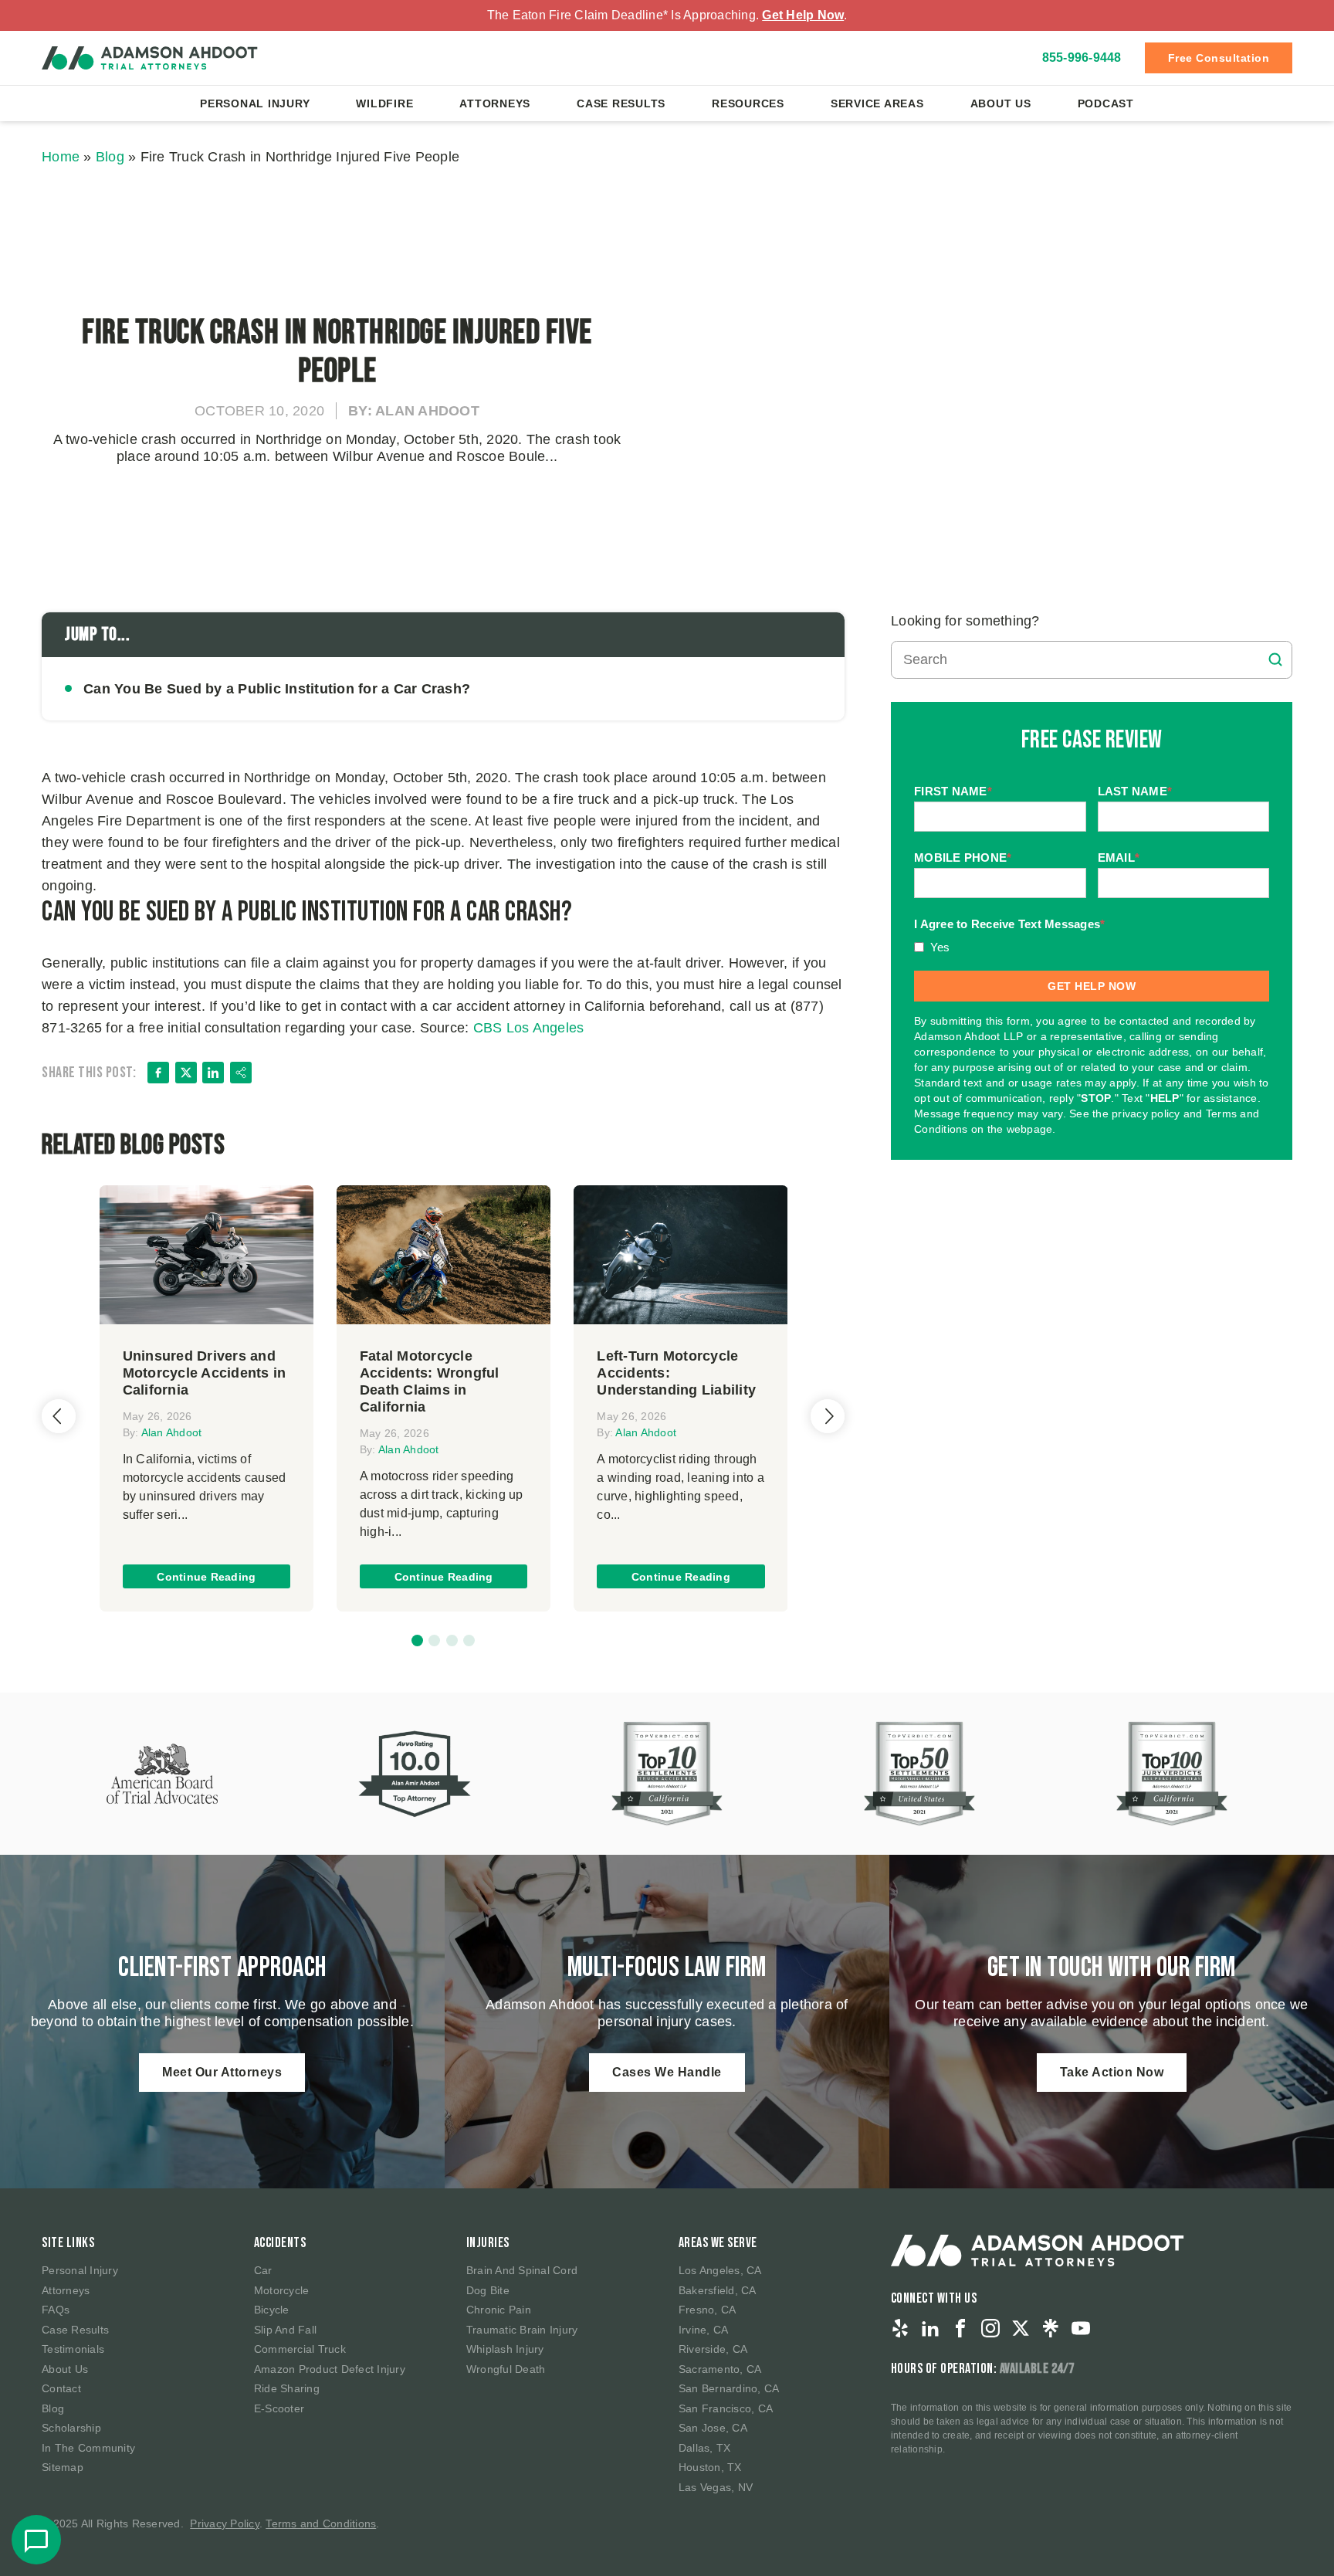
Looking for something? (965, 621)
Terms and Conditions (321, 2523)
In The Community (88, 2448)
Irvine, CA (704, 2330)
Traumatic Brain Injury (522, 2330)
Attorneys (495, 103)
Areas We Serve (718, 2243)
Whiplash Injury (505, 2349)
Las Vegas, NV (716, 2487)
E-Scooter (279, 2408)
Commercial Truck (300, 2349)
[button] (417, 1641)
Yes (940, 947)
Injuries (488, 2243)
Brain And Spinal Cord (522, 2270)
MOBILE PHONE (963, 858)
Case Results (621, 103)
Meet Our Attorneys (222, 2072)
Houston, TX (710, 2467)
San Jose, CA (713, 2428)
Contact (61, 2388)
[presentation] (59, 1416)
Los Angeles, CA (720, 2270)
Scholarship (71, 2428)
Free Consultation (1219, 58)
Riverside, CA (713, 2349)
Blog (110, 157)
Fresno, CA (708, 2310)
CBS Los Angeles (529, 1028)
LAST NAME (1135, 792)
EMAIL (1119, 858)
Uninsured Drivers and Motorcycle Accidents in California (205, 1373)
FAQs (56, 2310)
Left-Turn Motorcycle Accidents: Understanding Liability (676, 1373)
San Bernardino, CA (729, 2388)
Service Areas (877, 103)
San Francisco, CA (726, 2408)
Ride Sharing (287, 2388)
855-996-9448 (1082, 58)
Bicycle (272, 2310)
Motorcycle (282, 2290)
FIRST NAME (953, 792)
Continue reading (206, 1577)
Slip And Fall (285, 2330)
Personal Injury (255, 103)
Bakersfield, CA (718, 2290)
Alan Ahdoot (172, 1432)
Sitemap (63, 2467)
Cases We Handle (667, 2072)
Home (61, 157)
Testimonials (73, 2349)
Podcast (1106, 103)
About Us (1001, 103)
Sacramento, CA (720, 2369)
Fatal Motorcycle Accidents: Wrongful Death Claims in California (430, 1381)
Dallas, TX (705, 2448)
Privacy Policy (225, 2523)
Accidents (280, 2243)
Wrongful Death (506, 2369)
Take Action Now (1112, 2072)
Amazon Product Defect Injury (330, 2369)
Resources (748, 103)
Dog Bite (488, 2290)
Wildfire (384, 103)
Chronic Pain (499, 2310)
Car (263, 2270)
